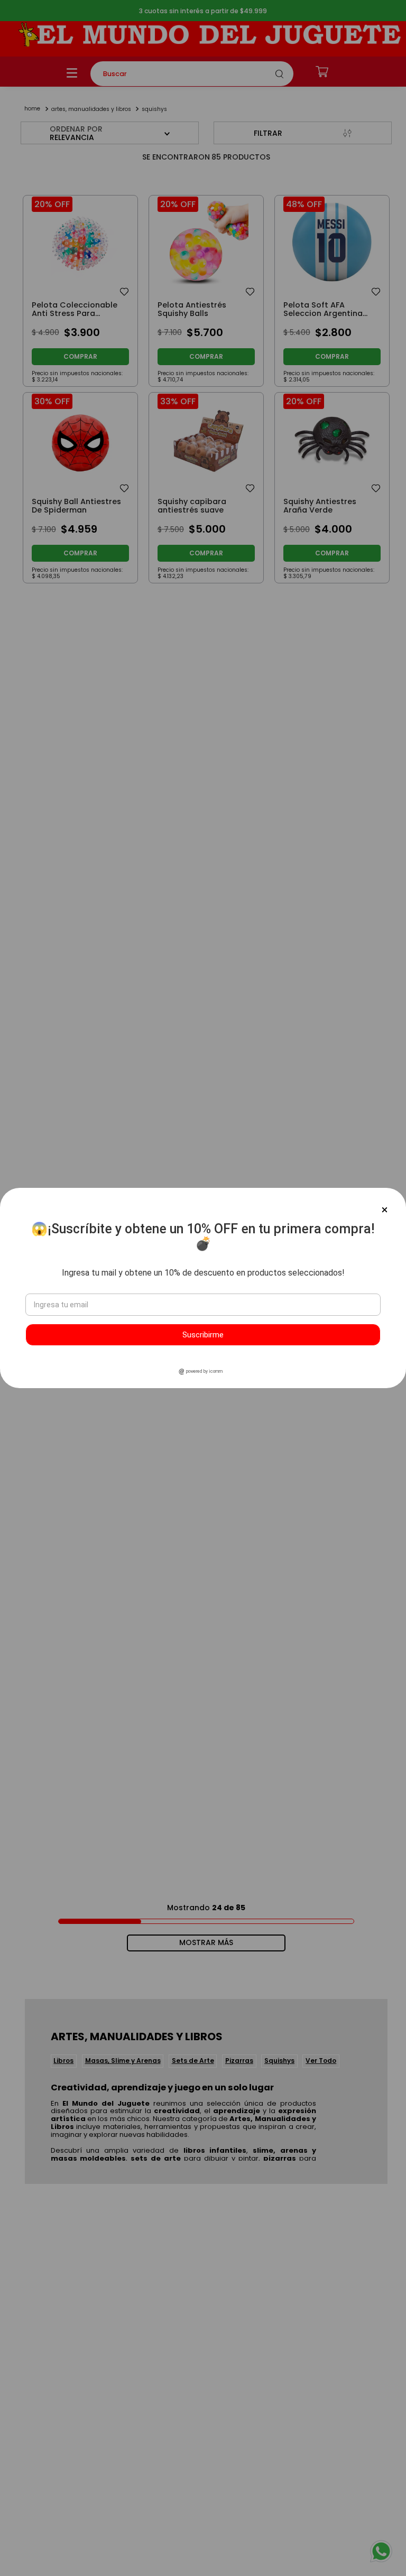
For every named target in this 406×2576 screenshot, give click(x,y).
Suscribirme (203, 1335)
